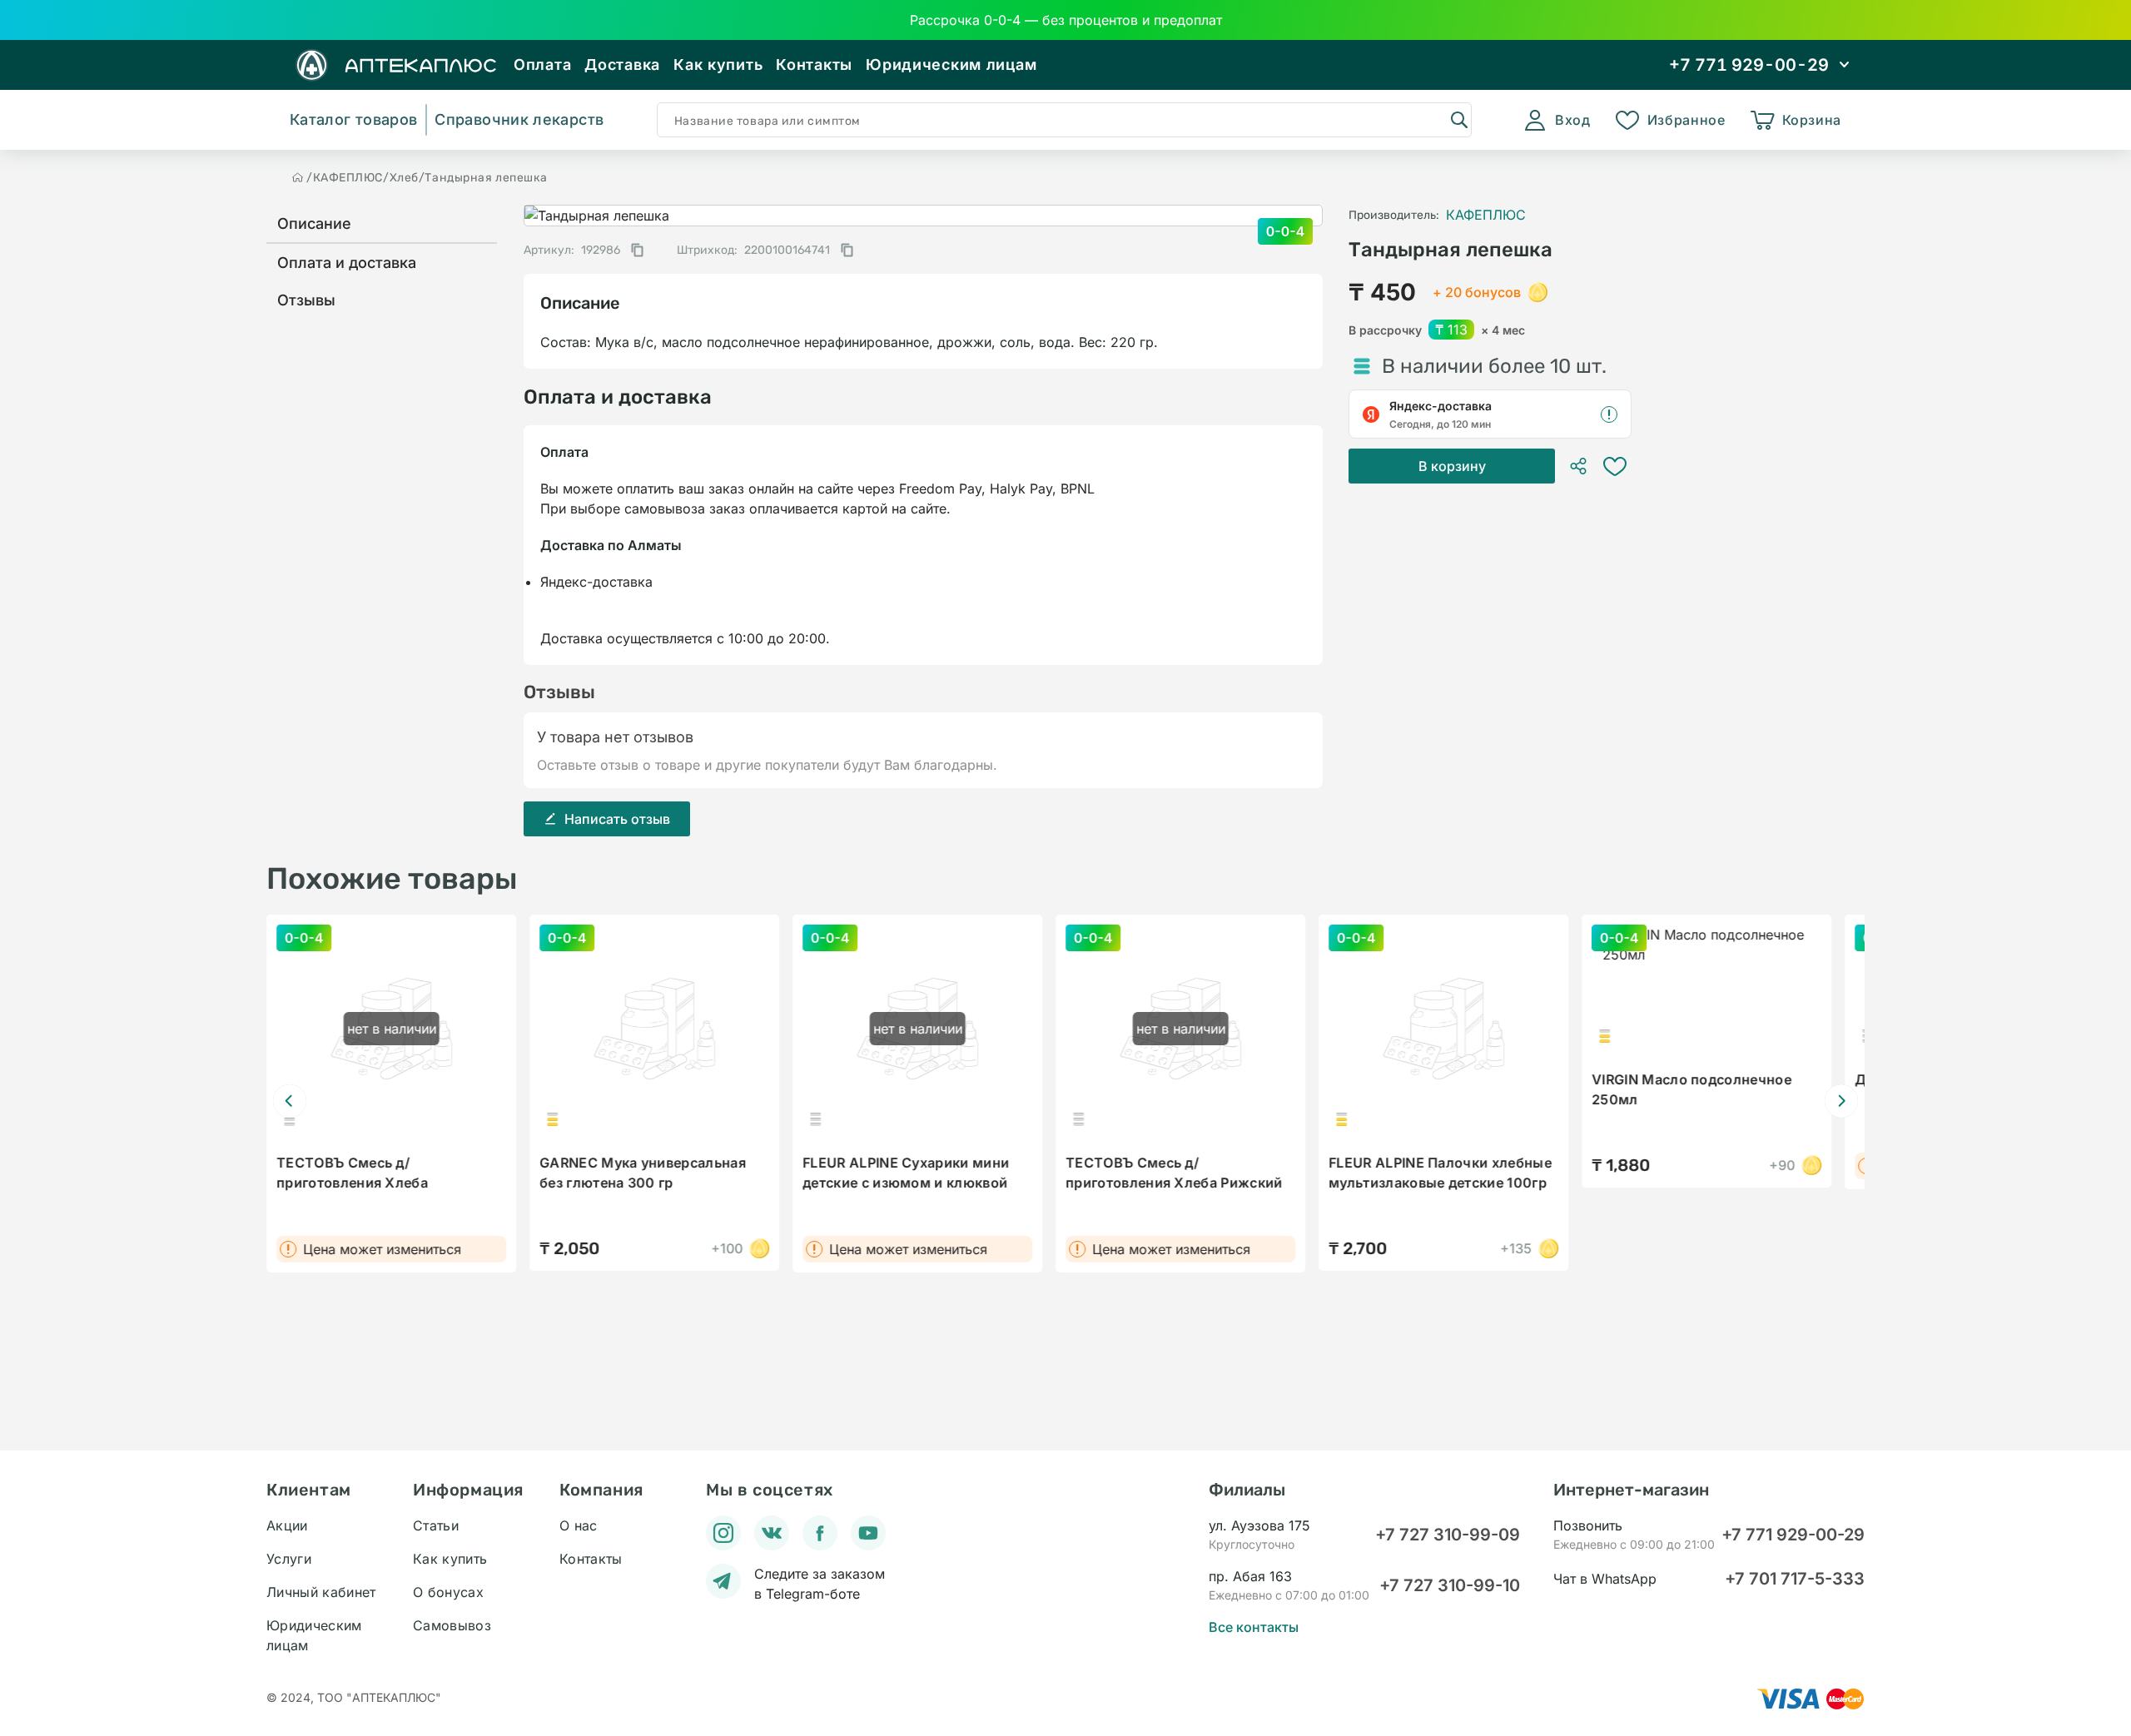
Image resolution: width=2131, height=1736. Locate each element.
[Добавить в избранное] (1615, 466)
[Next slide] (1841, 1101)
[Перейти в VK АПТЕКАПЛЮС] (772, 1533)
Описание (314, 223)
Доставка (622, 64)
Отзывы (306, 300)
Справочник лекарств (519, 119)
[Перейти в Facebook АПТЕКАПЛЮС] (820, 1533)
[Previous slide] (290, 1101)
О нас (579, 1525)
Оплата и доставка (347, 263)
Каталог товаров (353, 119)
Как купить (718, 64)
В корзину (1452, 466)
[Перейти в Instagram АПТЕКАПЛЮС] (723, 1533)
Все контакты (1254, 1627)
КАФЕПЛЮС (348, 178)
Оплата (542, 64)
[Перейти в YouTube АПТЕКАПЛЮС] (868, 1533)
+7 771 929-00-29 (1793, 1535)
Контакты (814, 64)
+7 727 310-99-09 (1448, 1535)
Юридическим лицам (951, 64)
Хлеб (404, 178)
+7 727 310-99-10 (1450, 1585)
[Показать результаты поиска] (1458, 119)
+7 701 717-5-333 (1795, 1579)
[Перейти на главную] (298, 177)
